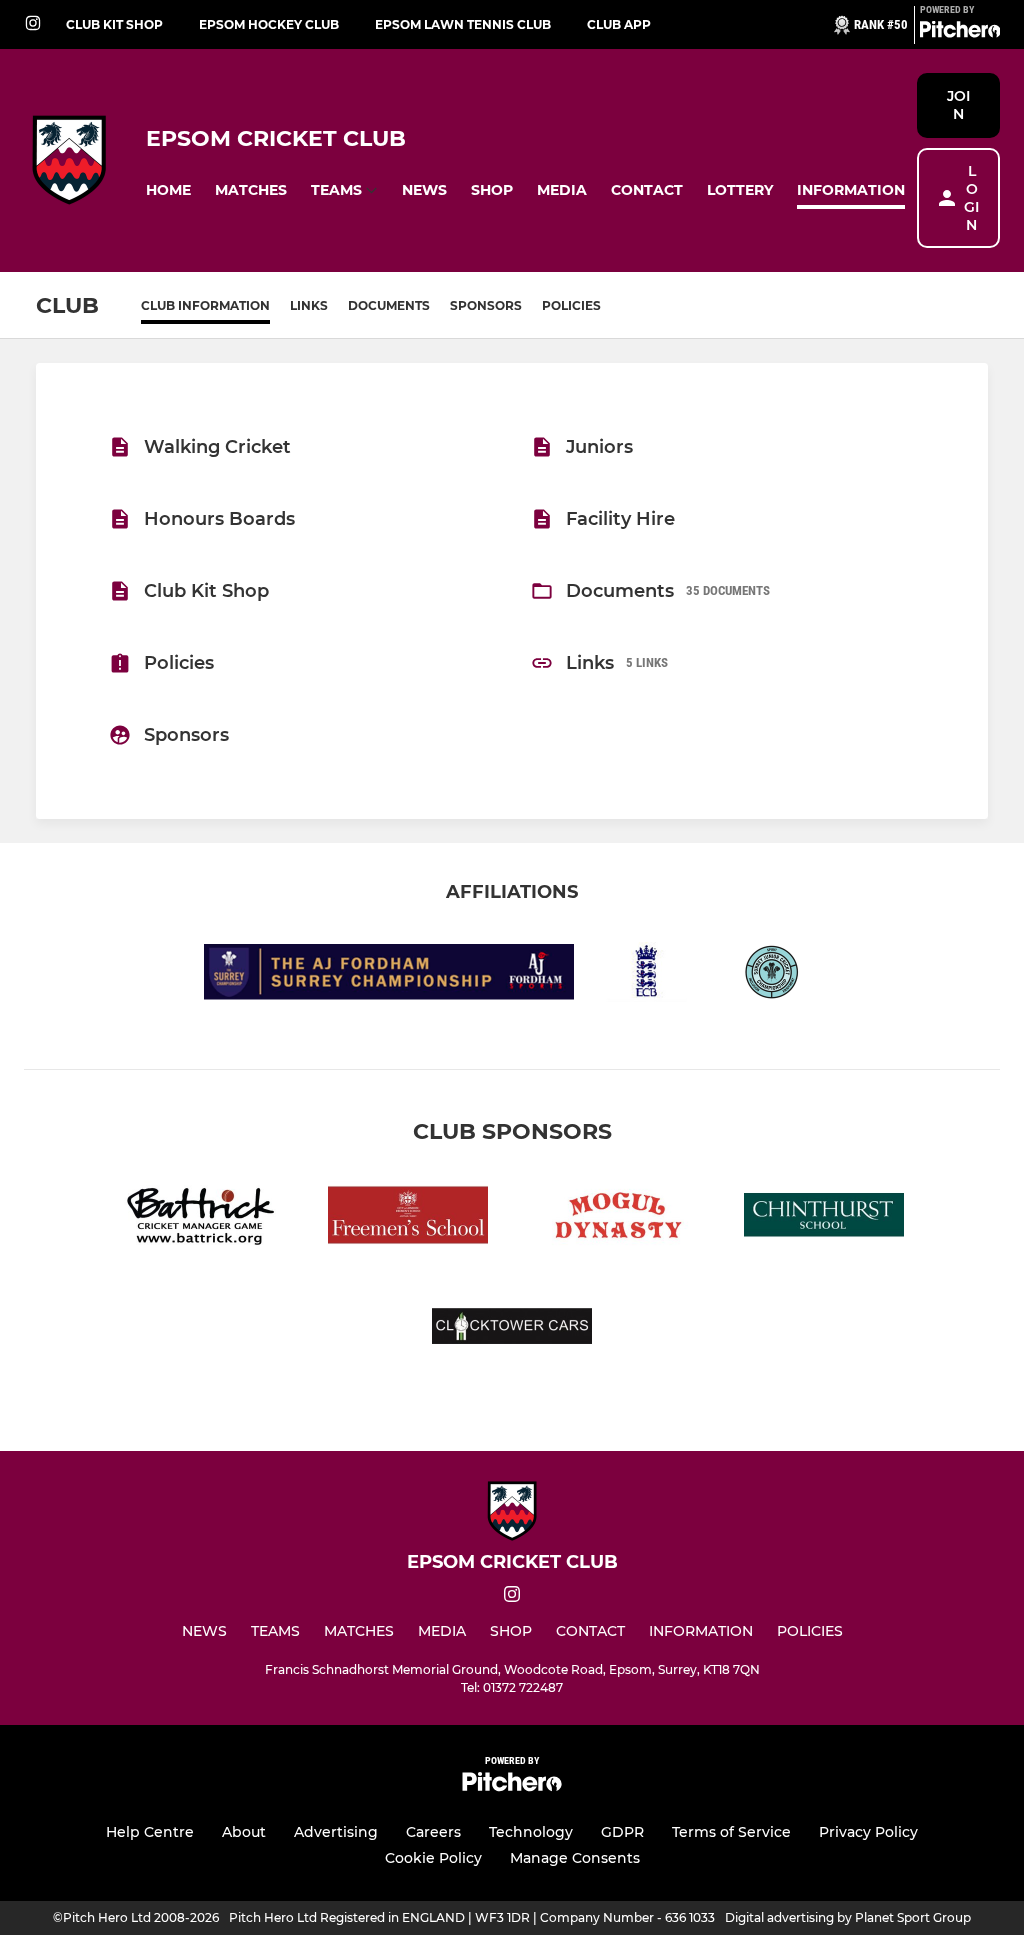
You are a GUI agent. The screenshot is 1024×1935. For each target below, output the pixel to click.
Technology (531, 1832)
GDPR (622, 1832)
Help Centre (150, 1832)
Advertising (336, 1832)
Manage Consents (575, 1858)
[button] (168, 190)
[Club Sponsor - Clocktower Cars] (512, 1329)
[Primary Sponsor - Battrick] (200, 1218)
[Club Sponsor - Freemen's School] (408, 1218)
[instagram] (33, 24)
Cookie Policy (433, 1858)
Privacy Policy (868, 1832)
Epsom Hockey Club (269, 24)
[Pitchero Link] (960, 33)
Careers (433, 1832)
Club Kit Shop (114, 24)
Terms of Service (731, 1832)
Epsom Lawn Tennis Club (463, 24)
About (244, 1832)
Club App (619, 24)
